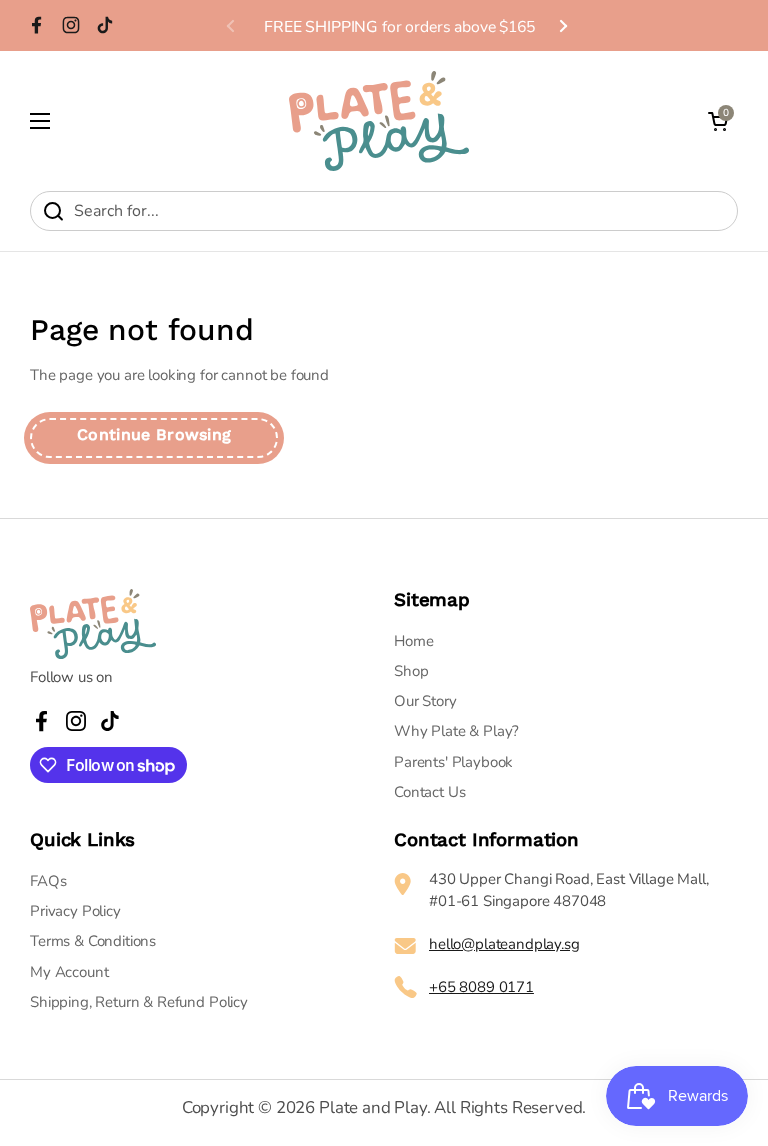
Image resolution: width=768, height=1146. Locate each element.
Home (413, 641)
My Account (69, 972)
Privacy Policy (75, 911)
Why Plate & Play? (456, 731)
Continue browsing (154, 434)
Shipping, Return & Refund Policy (139, 1002)
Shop (411, 671)
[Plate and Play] (379, 121)
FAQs (48, 881)
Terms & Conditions (93, 941)
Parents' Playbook (453, 762)
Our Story (425, 701)
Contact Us (429, 792)
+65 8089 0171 (481, 987)
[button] (718, 121)
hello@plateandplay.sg (504, 944)
